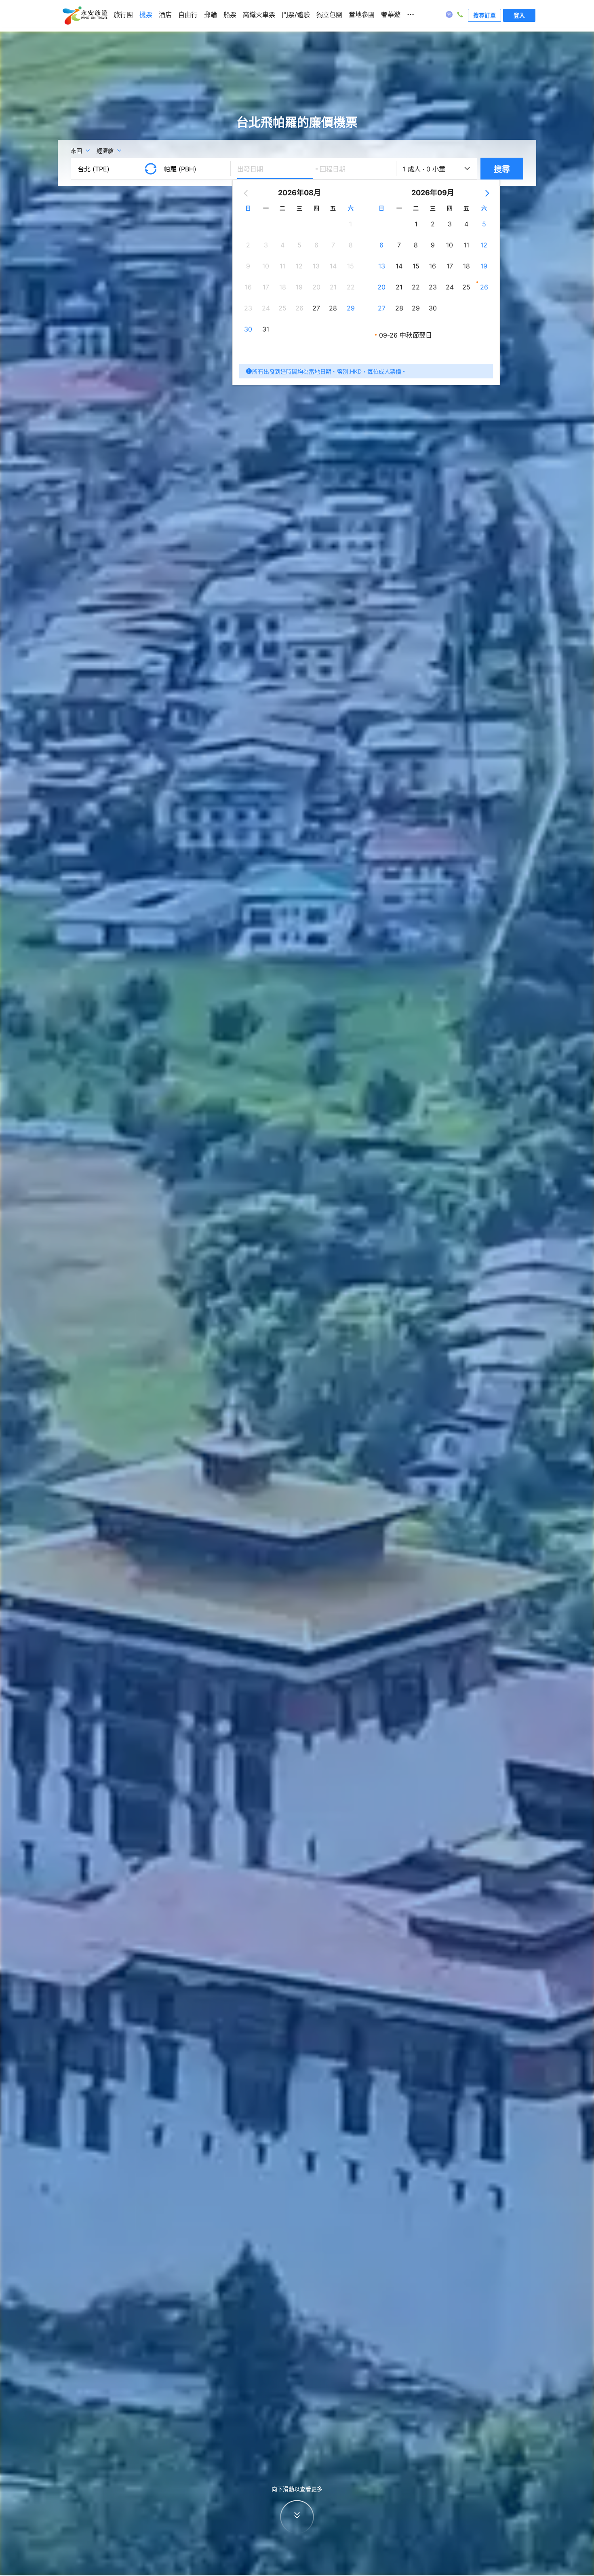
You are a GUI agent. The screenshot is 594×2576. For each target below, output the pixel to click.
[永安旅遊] (84, 16)
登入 (519, 15)
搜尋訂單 (484, 15)
